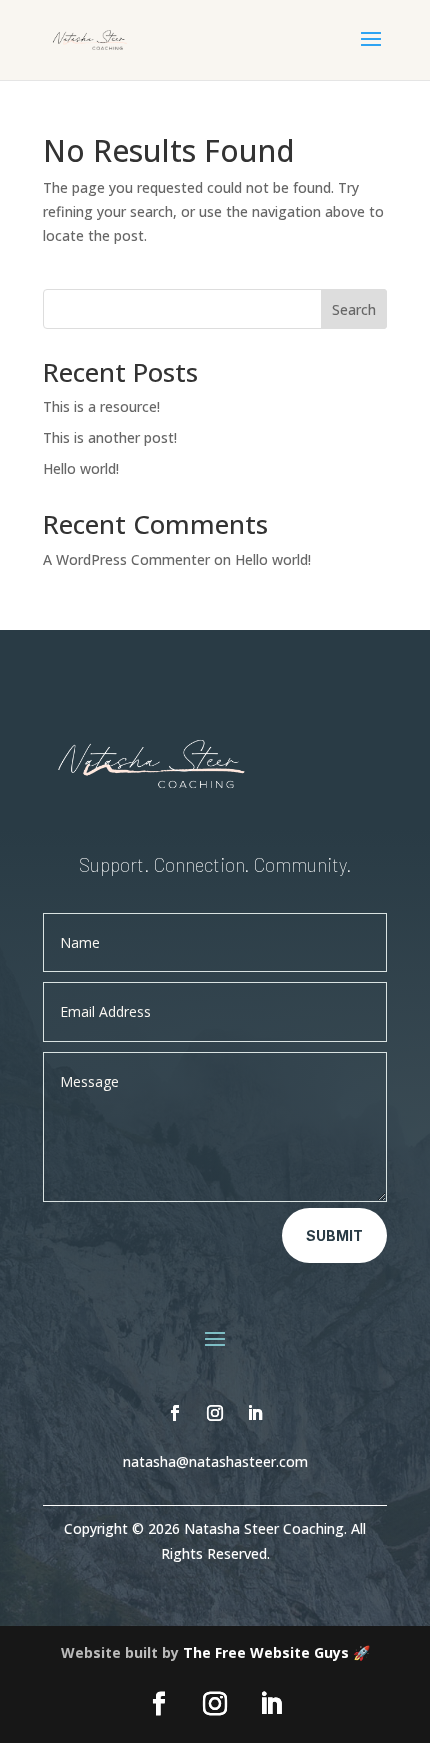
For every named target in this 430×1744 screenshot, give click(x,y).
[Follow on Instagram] (215, 1413)
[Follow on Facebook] (175, 1413)
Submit (334, 1235)
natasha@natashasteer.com (215, 1461)
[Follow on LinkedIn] (255, 1413)
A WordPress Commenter (126, 559)
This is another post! (110, 437)
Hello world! (81, 468)
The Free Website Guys (266, 1652)
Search (354, 309)
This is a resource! (101, 406)
